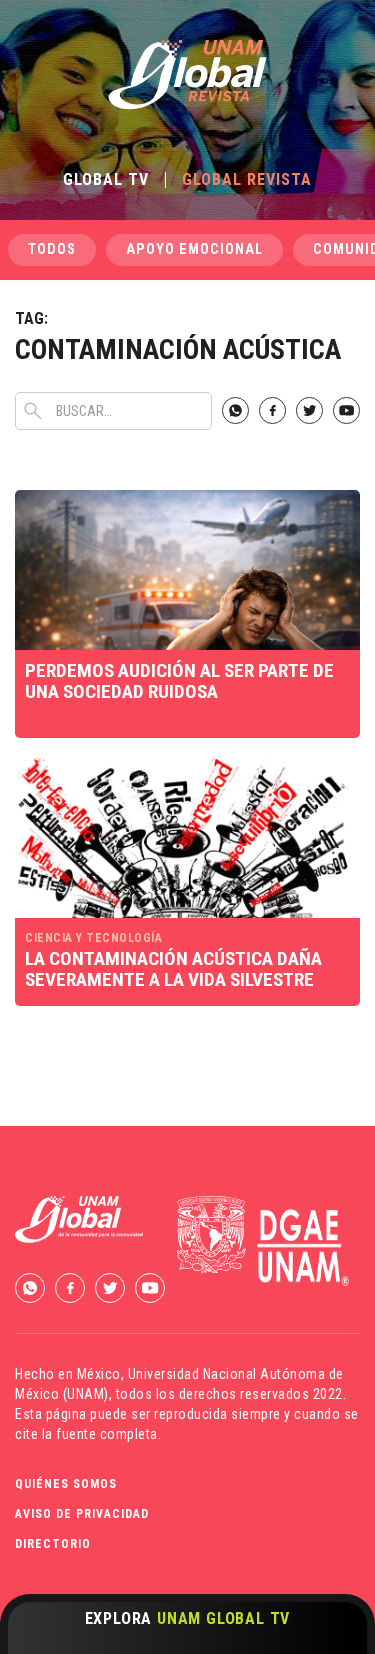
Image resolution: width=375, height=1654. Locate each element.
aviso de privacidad (82, 1514)
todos (52, 249)
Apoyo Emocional (194, 249)
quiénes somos (66, 1484)
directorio (53, 1544)
